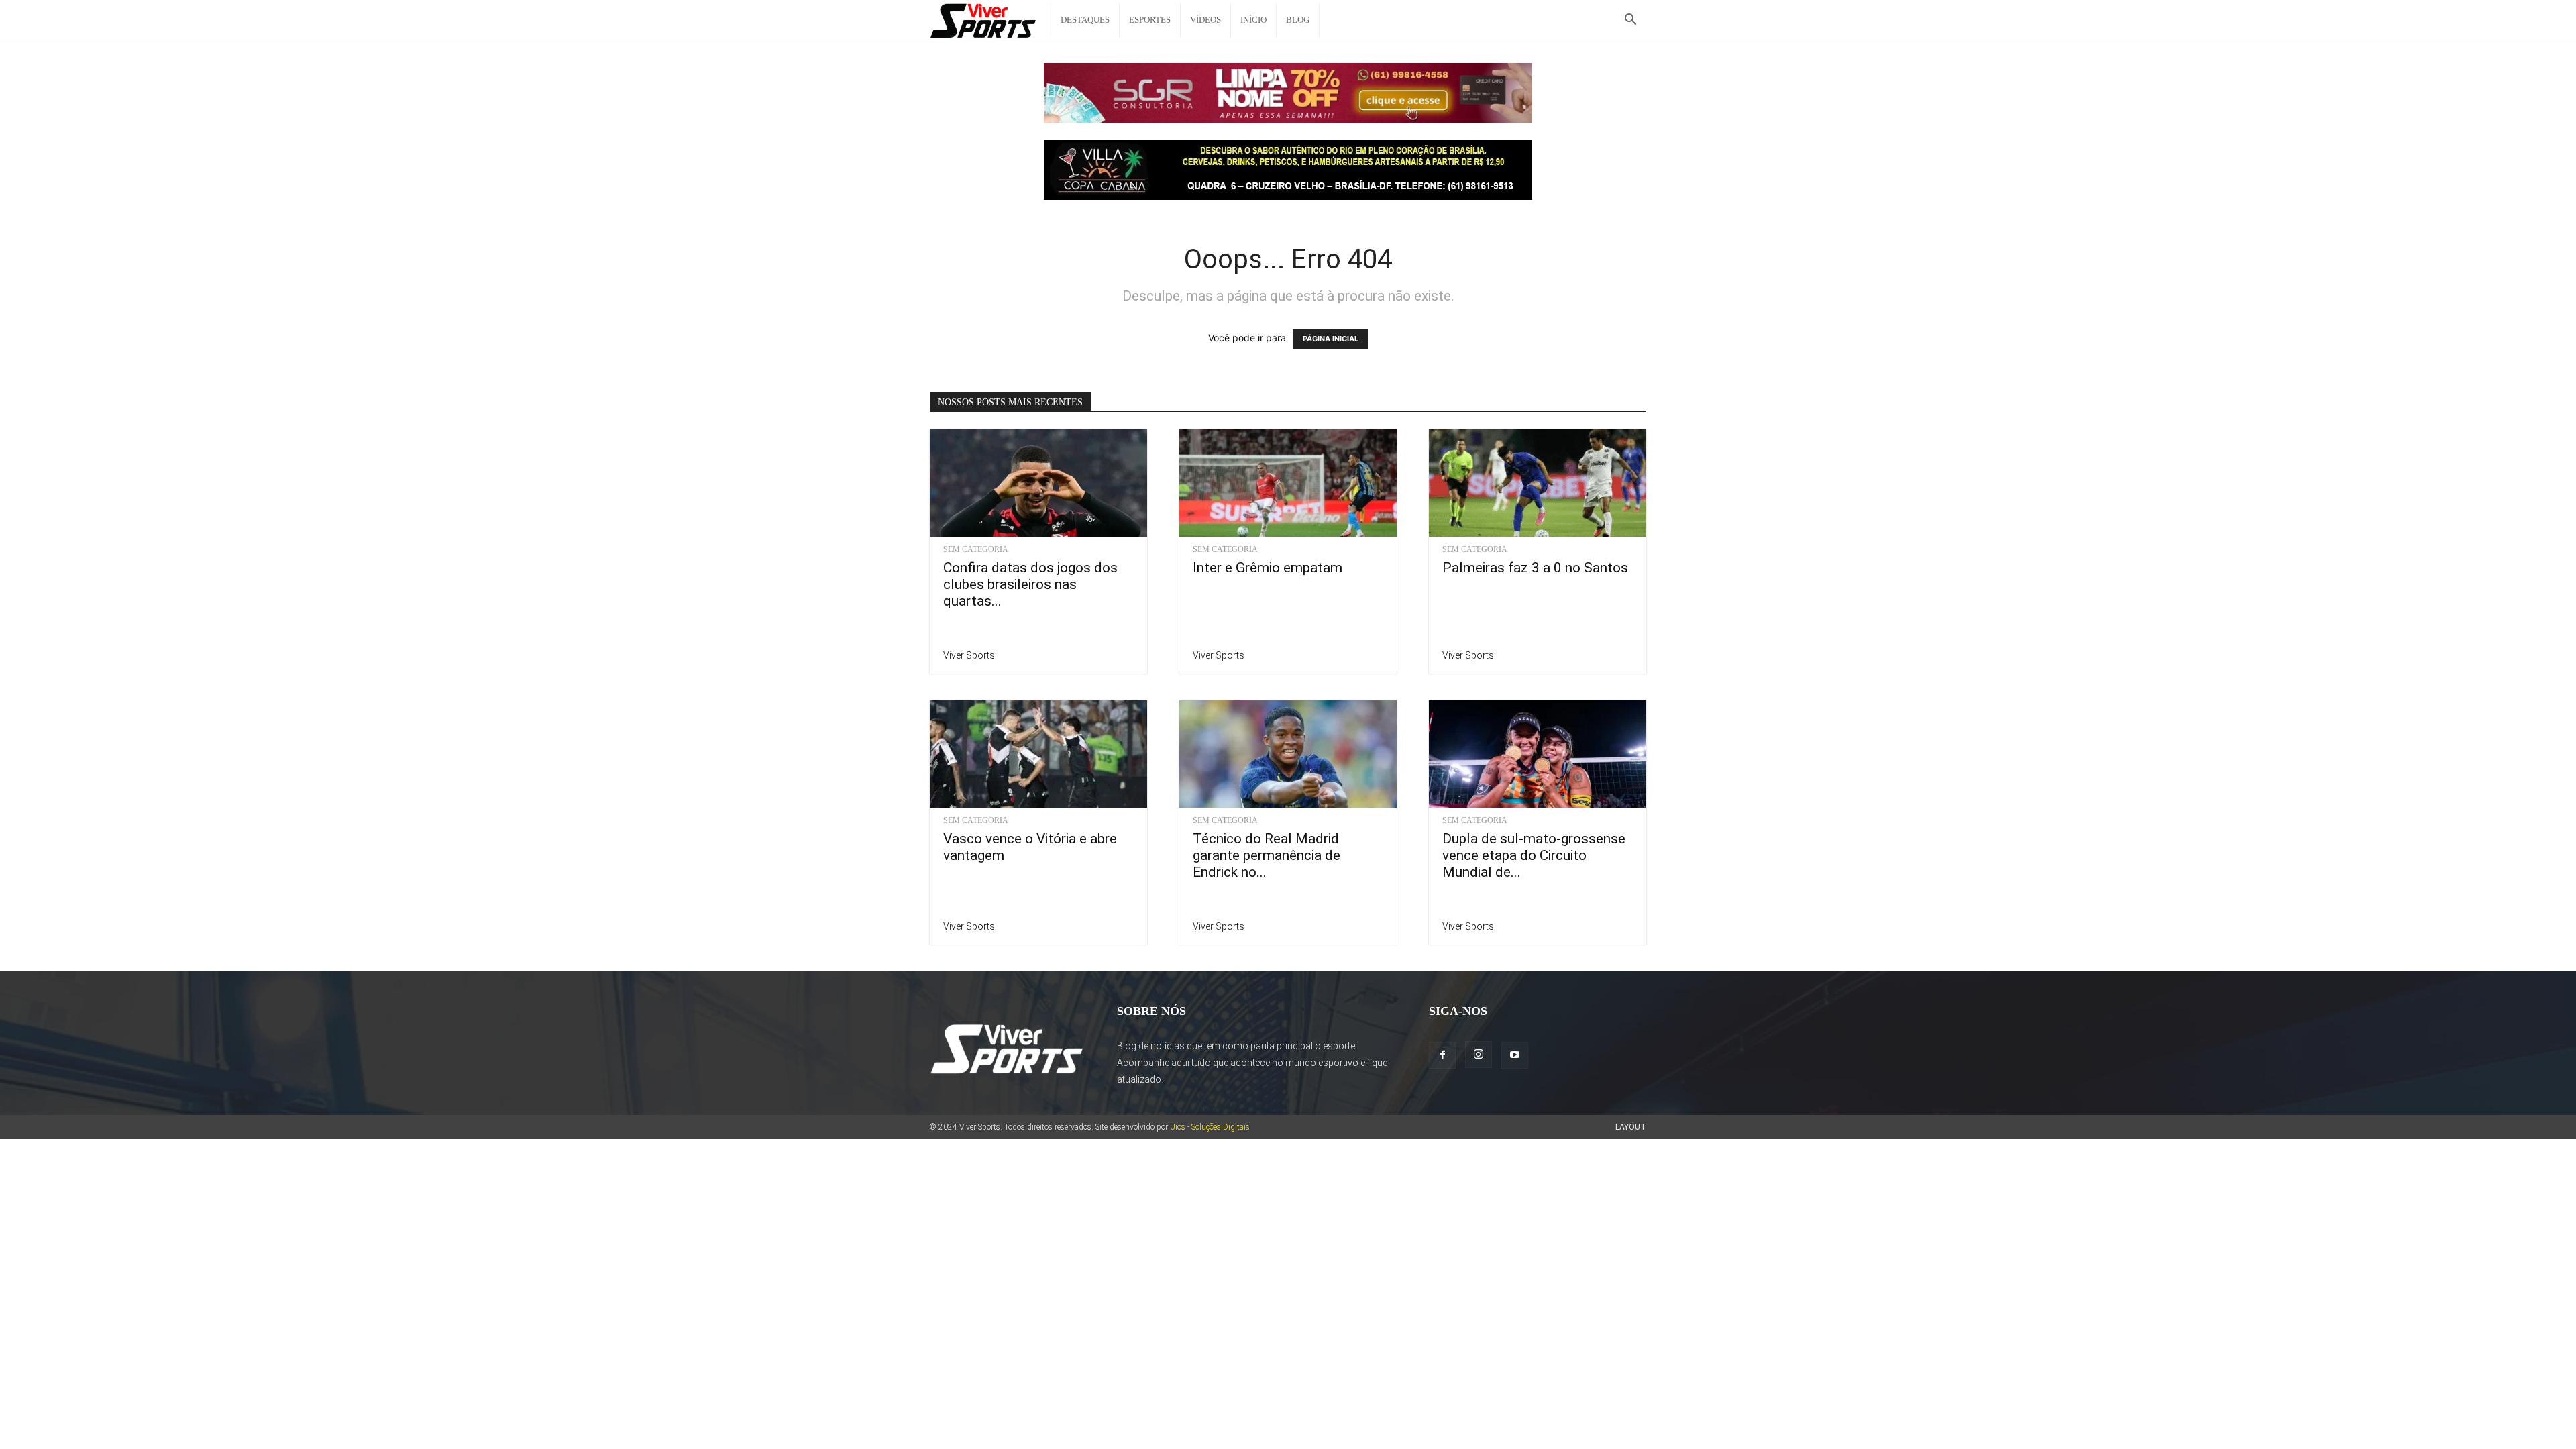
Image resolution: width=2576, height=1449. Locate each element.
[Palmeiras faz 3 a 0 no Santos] (1538, 483)
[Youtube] (1515, 1055)
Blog (1298, 20)
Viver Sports (969, 655)
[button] (1630, 21)
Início (1253, 20)
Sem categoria (976, 549)
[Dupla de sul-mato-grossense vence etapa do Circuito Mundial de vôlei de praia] (1538, 754)
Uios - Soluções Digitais (1210, 1127)
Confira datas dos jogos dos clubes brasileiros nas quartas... (1030, 584)
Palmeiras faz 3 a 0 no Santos (1535, 568)
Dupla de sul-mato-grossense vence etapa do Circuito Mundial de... (1534, 855)
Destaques (1085, 20)
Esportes (1150, 20)
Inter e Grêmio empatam (1268, 568)
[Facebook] (1442, 1055)
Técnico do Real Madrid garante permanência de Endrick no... (1267, 855)
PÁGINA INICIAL (1331, 339)
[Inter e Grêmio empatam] (1288, 483)
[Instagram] (1479, 1055)
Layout (1631, 1127)
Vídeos (1205, 20)
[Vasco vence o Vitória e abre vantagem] (1038, 754)
